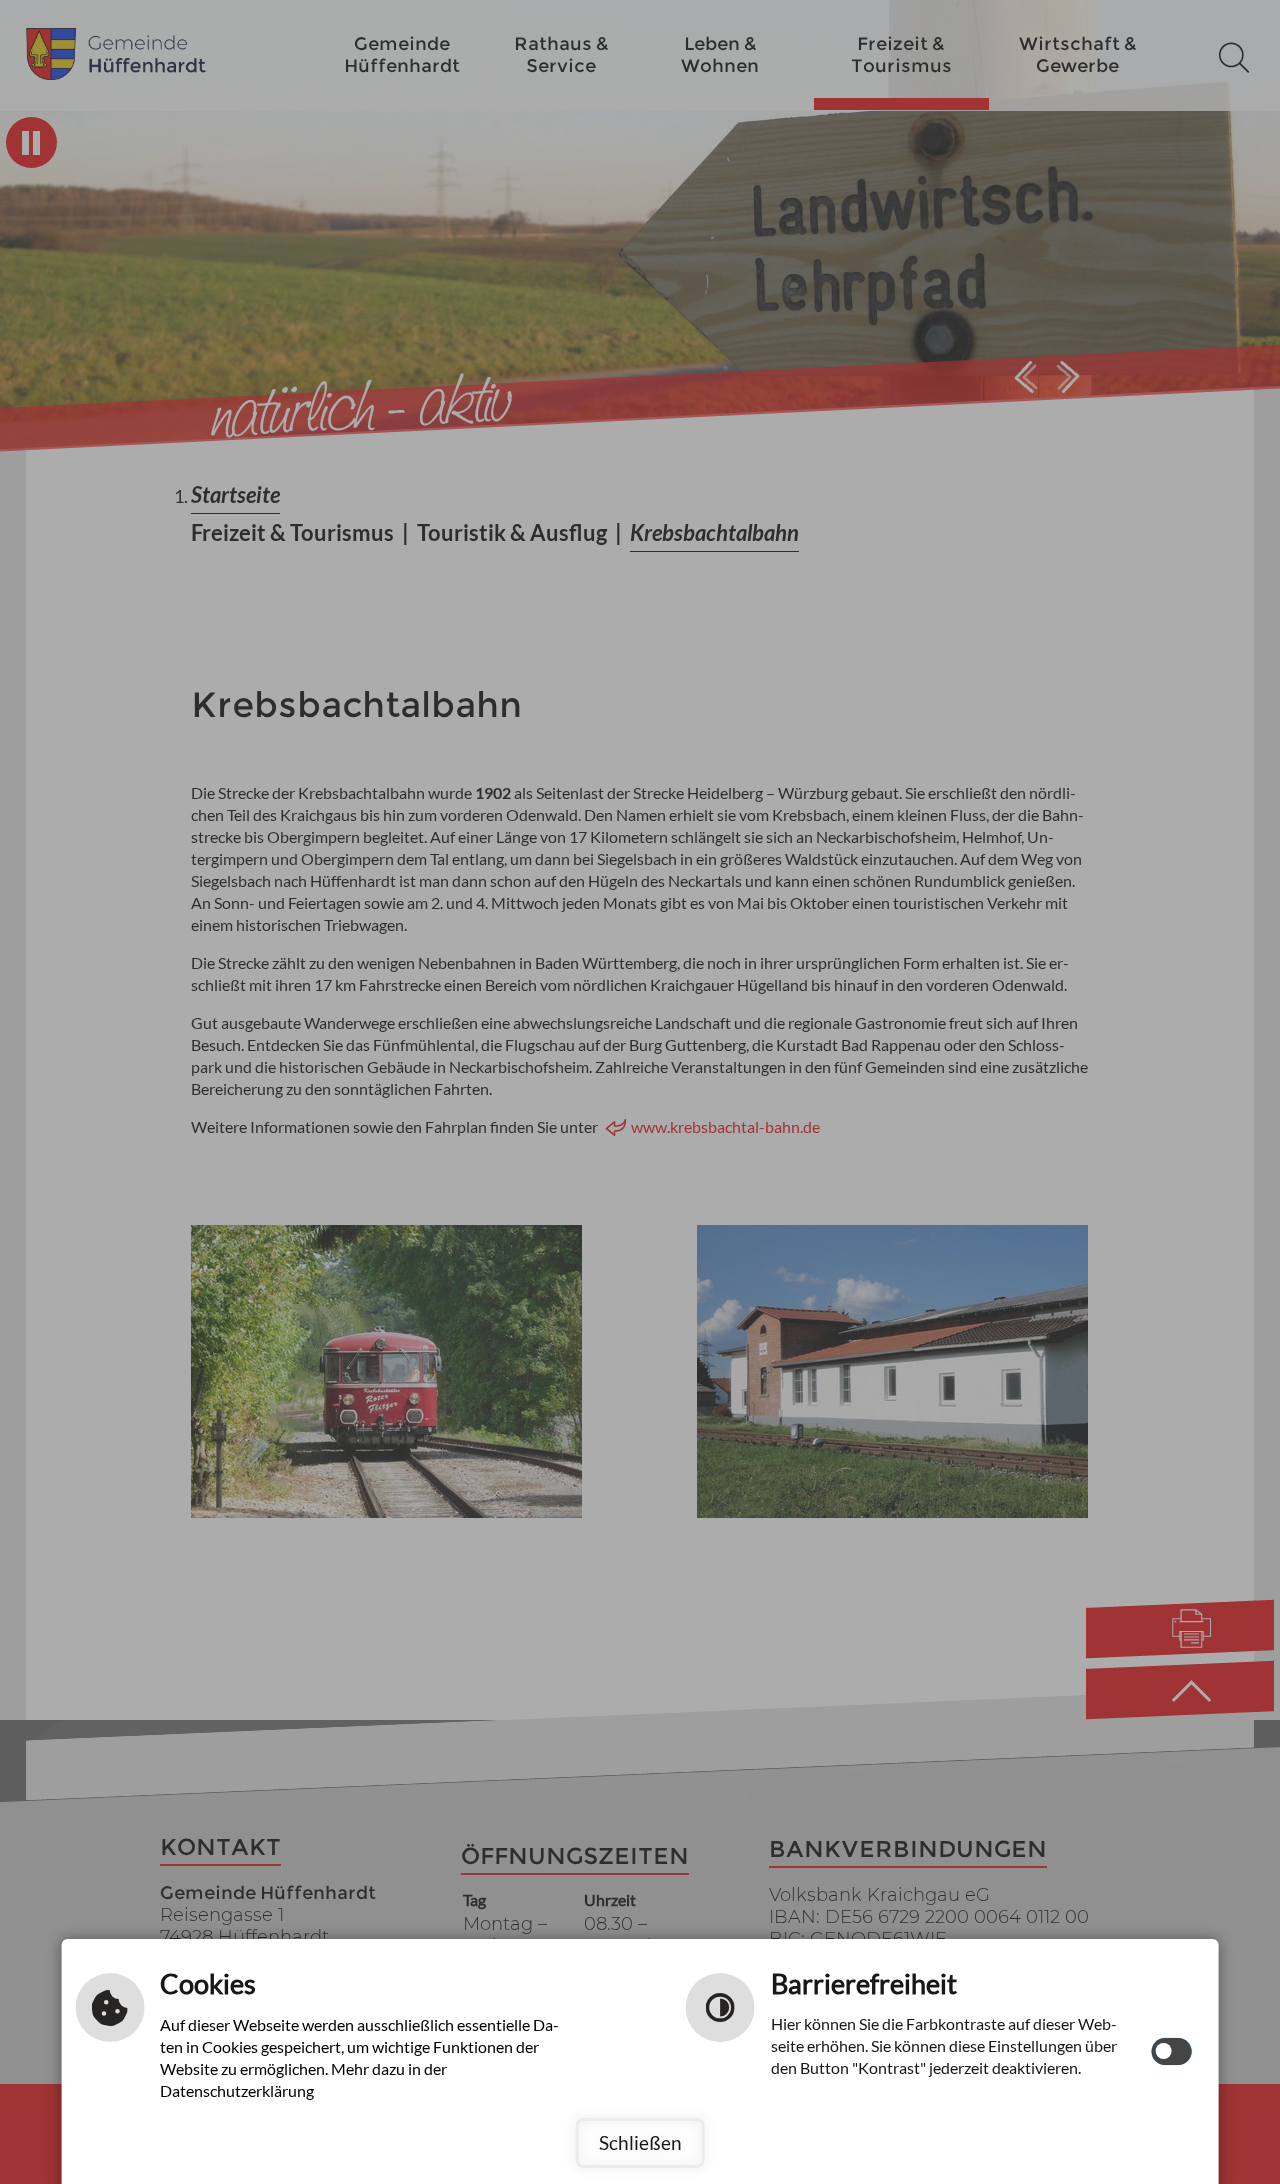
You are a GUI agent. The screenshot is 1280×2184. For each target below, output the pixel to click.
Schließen (640, 2142)
